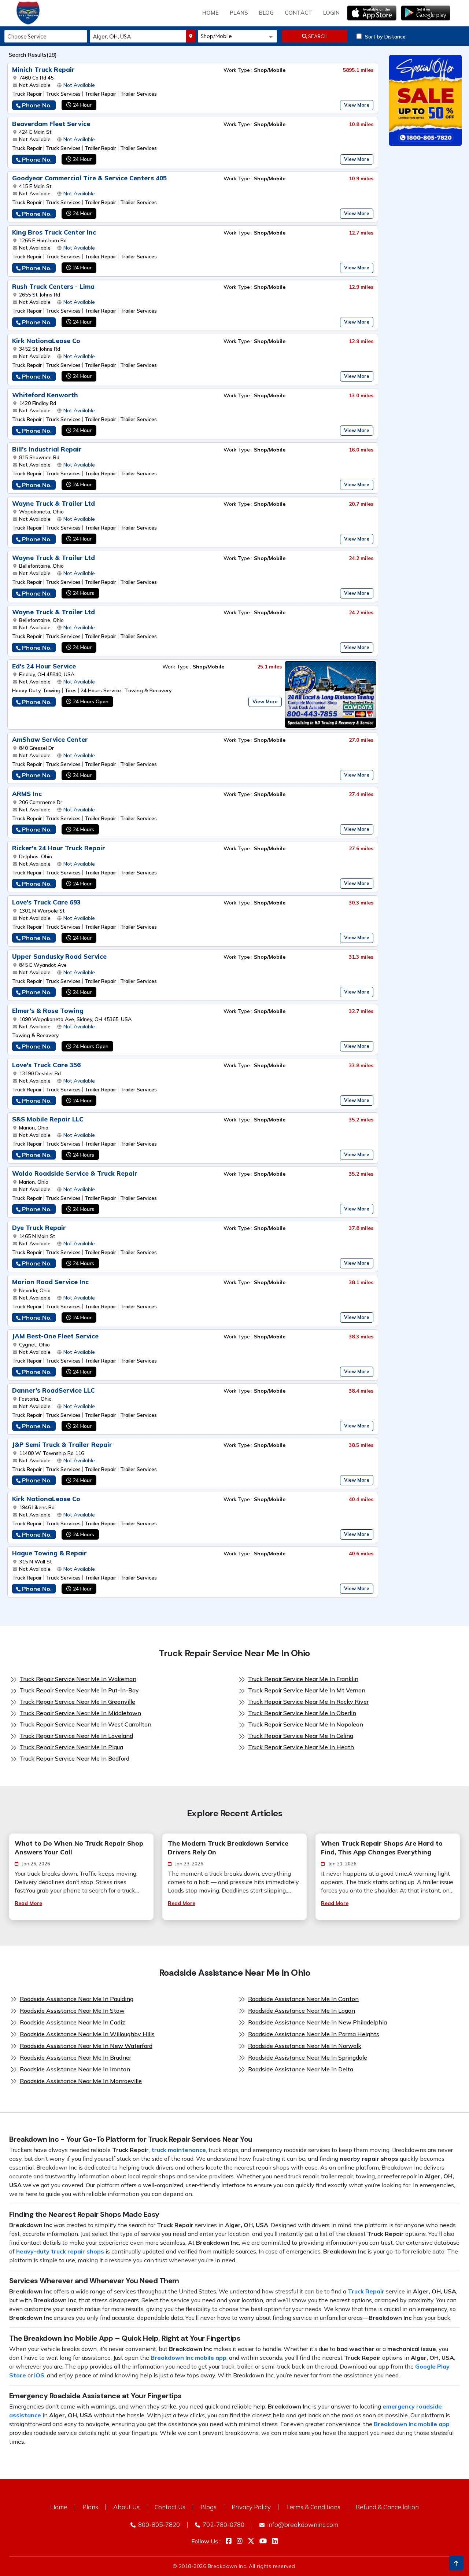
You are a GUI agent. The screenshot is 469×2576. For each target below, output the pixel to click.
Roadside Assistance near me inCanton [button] (303, 1999)
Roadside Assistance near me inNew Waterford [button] (86, 2046)
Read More (28, 1903)
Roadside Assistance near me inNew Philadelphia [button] (317, 2022)
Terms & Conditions (313, 2507)
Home (211, 13)
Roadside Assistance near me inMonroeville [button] (81, 2081)
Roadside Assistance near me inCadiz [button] (72, 2022)
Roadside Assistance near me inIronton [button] (75, 2069)
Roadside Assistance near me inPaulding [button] (77, 1999)
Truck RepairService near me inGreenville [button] (77, 1702)
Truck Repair (366, 2291)
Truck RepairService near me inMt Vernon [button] (307, 1690)
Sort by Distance (385, 37)
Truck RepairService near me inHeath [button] (301, 1747)
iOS (39, 2375)
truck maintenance (179, 2150)
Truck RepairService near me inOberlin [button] (302, 1713)
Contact (298, 13)
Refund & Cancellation (387, 2507)
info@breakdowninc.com (302, 2525)
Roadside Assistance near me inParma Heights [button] (314, 2034)
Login (331, 13)
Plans (90, 2507)
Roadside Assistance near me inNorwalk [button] (305, 2046)
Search (317, 36)
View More (357, 105)
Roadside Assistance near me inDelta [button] (301, 2069)
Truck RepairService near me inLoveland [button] (76, 1736)
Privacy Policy (251, 2507)
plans (239, 13)
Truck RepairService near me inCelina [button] (301, 1736)
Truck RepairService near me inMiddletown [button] (80, 1713)
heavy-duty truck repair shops (60, 2251)
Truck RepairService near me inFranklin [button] (303, 1679)
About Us (126, 2507)
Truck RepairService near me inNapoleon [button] (306, 1724)
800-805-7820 (158, 2525)
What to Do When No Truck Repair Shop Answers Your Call (79, 1848)
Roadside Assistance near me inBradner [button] (75, 2057)
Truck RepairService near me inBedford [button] (75, 1758)
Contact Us (170, 2507)
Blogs (208, 2507)
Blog (266, 13)
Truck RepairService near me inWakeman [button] (78, 1679)
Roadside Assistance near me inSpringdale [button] (308, 2057)
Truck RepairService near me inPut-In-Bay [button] (79, 1690)
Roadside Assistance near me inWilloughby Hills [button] (87, 2034)
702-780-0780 (223, 2525)
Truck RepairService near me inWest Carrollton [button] (86, 1724)
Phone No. (37, 105)
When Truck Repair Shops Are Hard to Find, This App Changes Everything (382, 1848)
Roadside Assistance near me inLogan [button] (302, 2011)
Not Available (79, 85)
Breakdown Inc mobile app (189, 2358)
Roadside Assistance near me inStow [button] (72, 2011)
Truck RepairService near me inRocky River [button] (308, 1702)
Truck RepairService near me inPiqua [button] (71, 1747)
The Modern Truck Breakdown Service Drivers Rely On (228, 1848)
